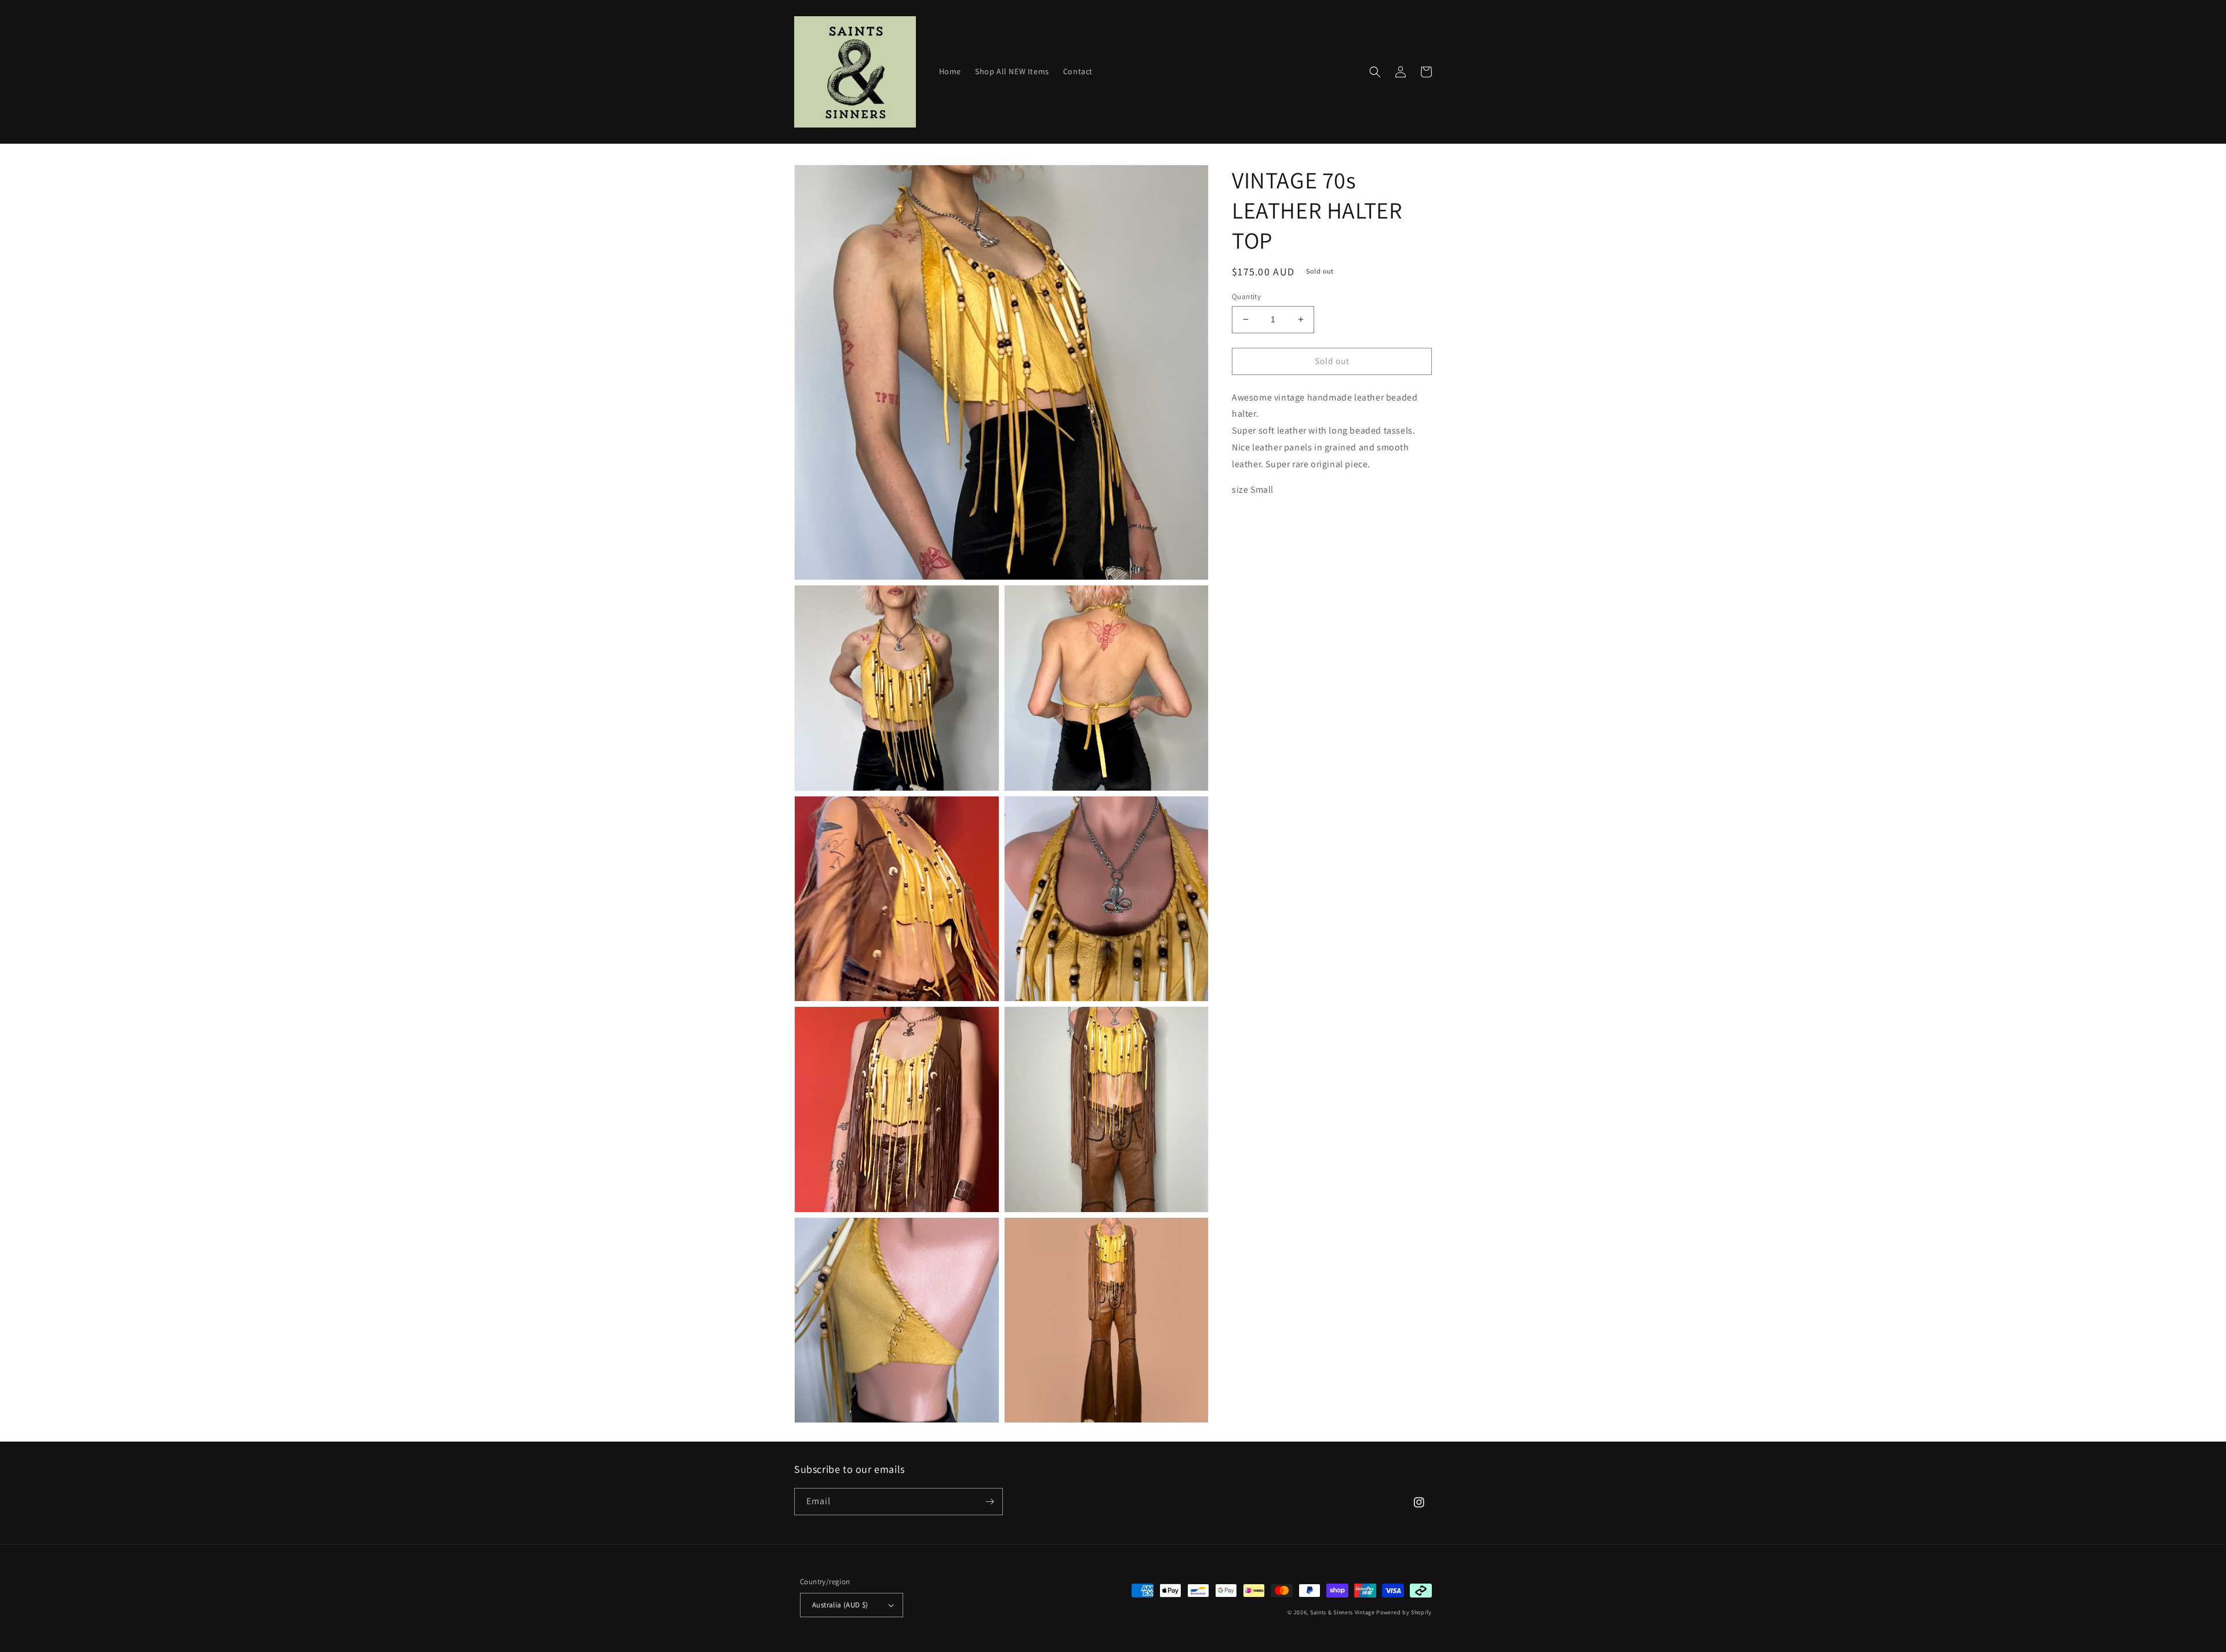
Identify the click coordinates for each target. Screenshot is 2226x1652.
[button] (1375, 72)
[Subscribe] (990, 1502)
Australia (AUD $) (840, 1605)
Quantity (1246, 296)
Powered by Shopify (1404, 1612)
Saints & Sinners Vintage (1343, 1612)
